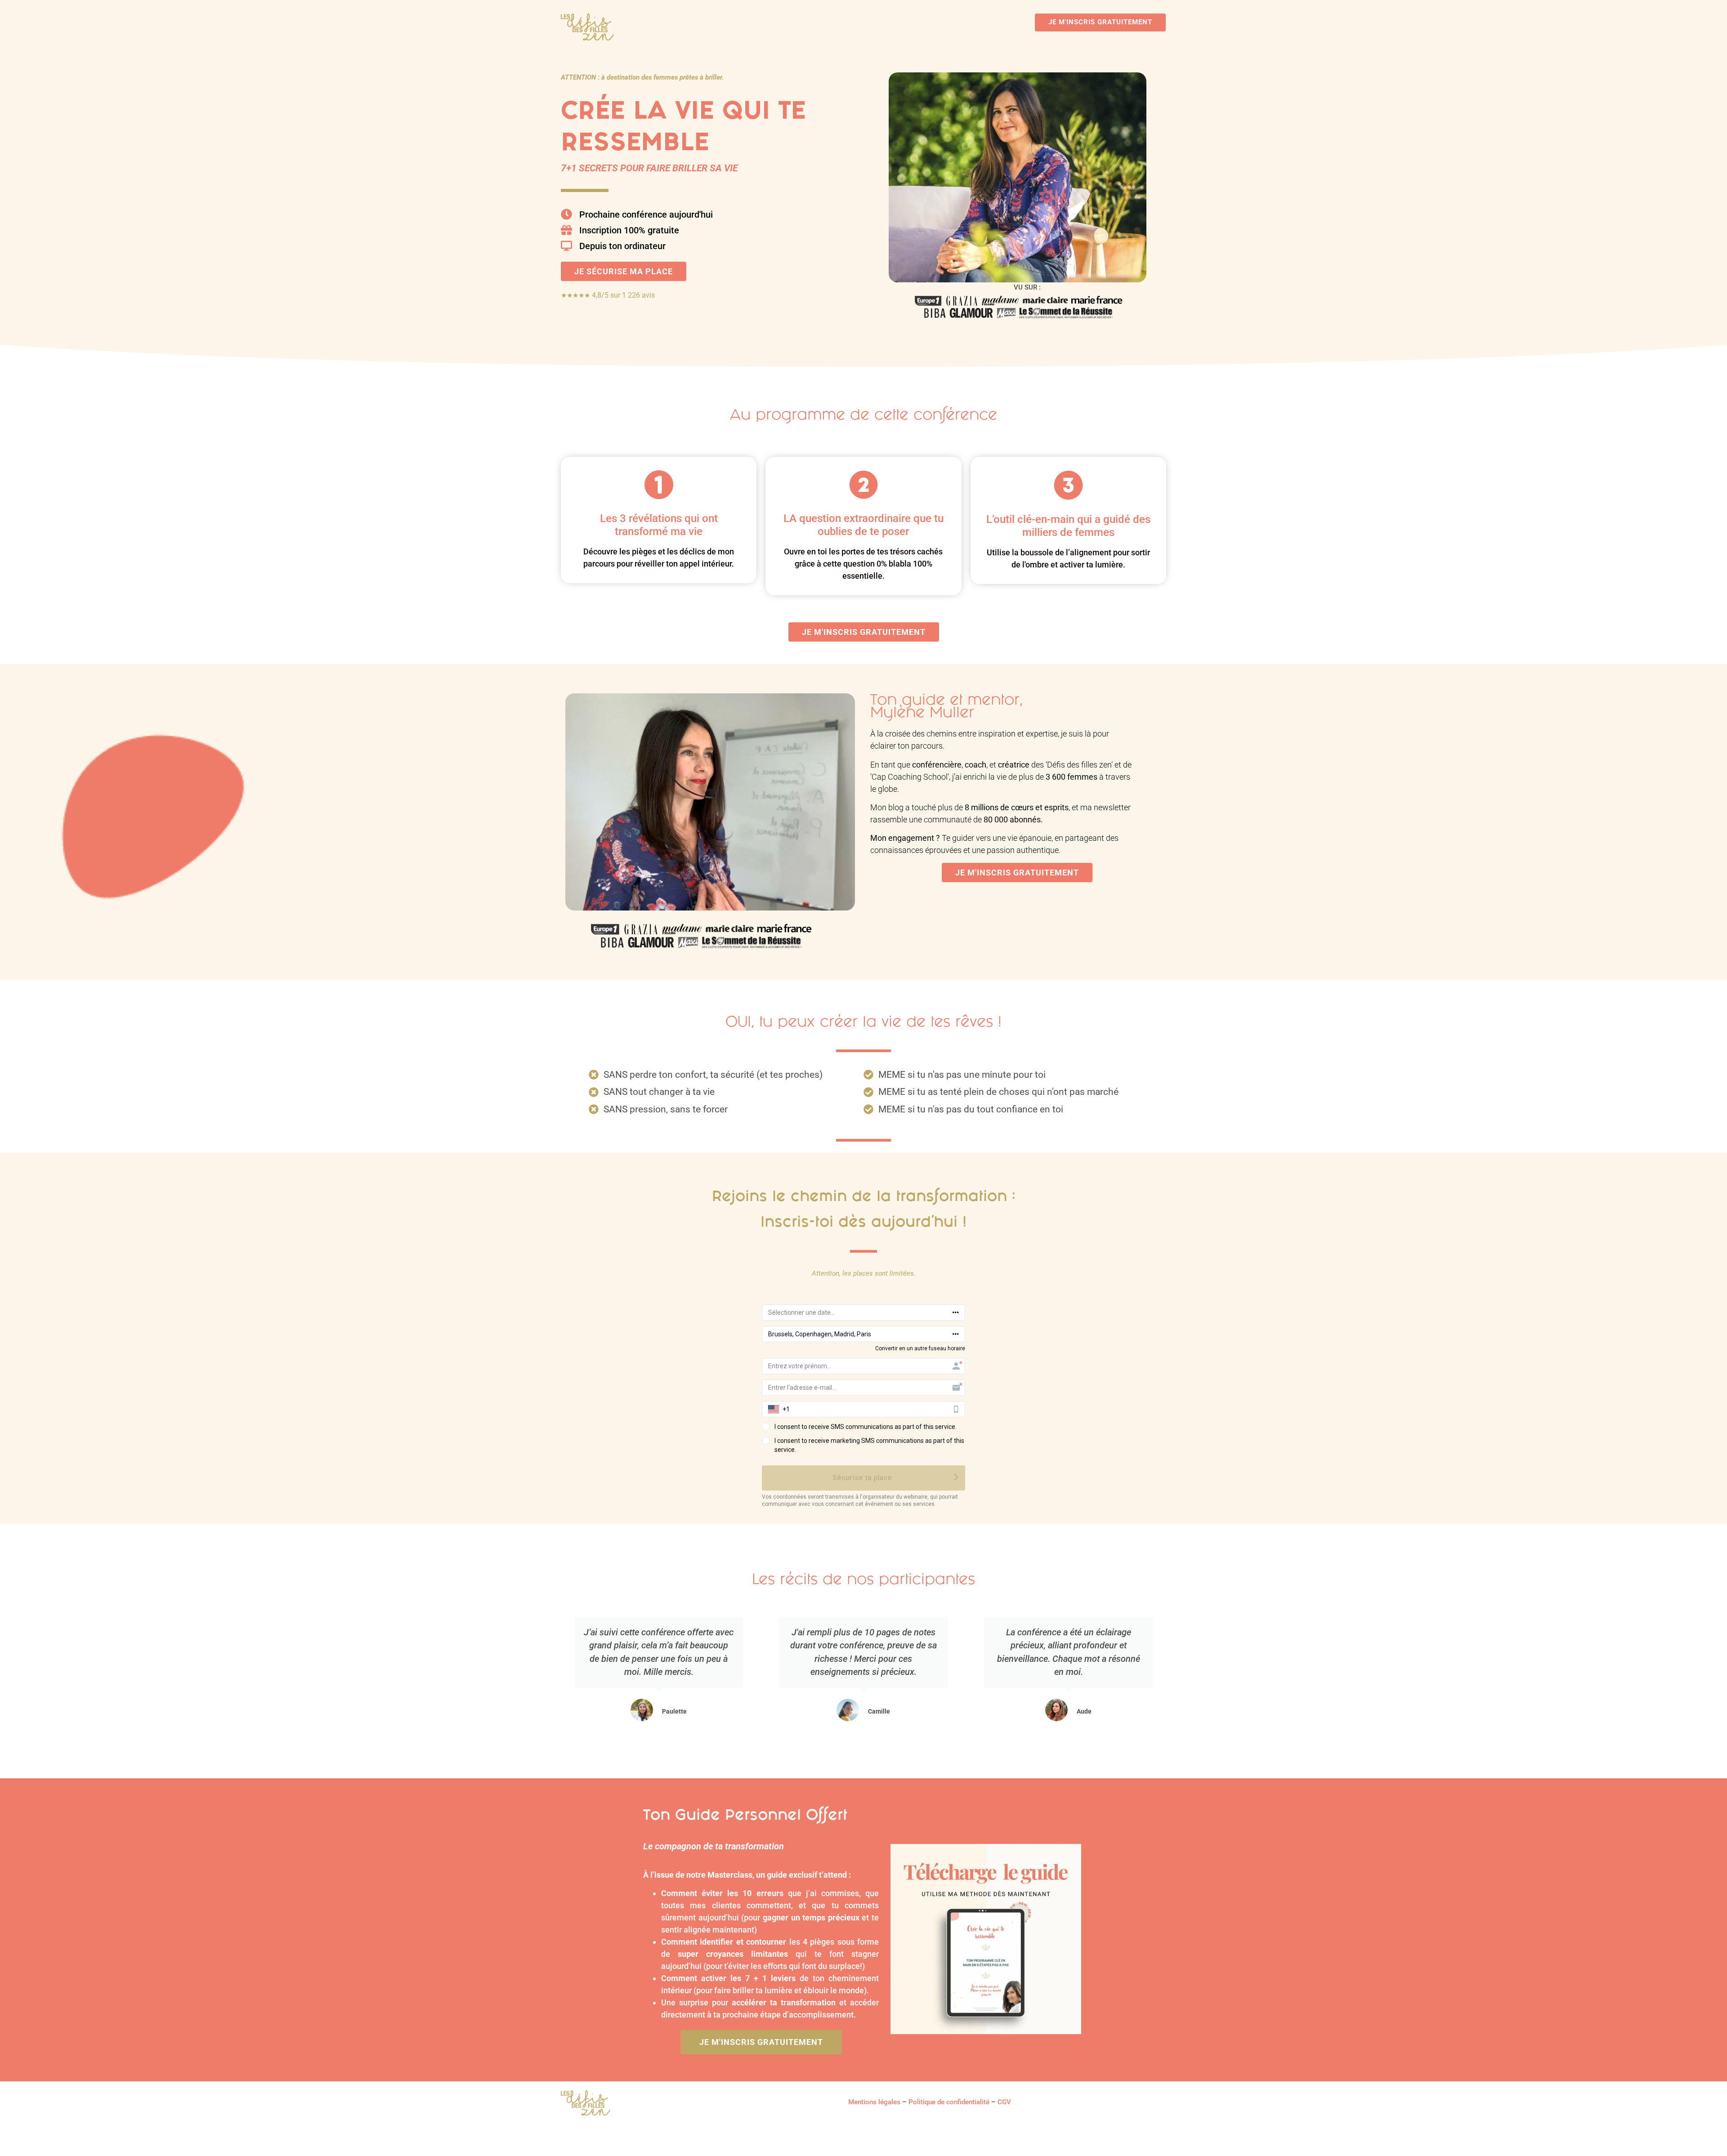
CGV (1004, 2102)
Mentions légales (874, 2102)
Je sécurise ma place (624, 271)
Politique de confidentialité (949, 2102)
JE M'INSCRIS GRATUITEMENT (1100, 22)
